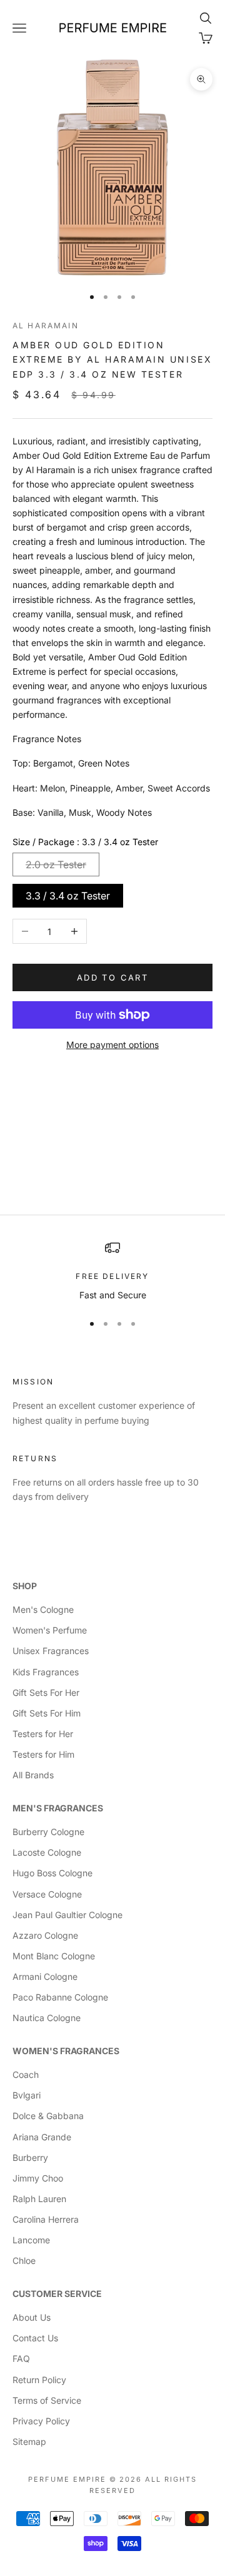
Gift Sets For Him (47, 1713)
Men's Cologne (43, 1609)
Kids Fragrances (46, 1672)
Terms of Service (47, 2400)
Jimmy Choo (38, 2178)
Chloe (24, 2260)
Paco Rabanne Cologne (60, 1997)
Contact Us (35, 2338)
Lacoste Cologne (47, 1852)
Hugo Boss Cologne (52, 1873)
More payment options (112, 1045)
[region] (112, 1271)
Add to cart (112, 977)
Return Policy (39, 2380)
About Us (32, 2317)
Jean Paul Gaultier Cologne (67, 1915)
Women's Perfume (50, 1630)
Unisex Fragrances (51, 1651)
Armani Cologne (45, 1976)
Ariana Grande (42, 2137)
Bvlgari (27, 2095)
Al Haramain (46, 326)
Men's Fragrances (58, 1808)
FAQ (21, 2358)
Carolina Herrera (46, 2219)
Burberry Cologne (48, 1832)
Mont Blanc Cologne (54, 1956)
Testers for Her (43, 1734)
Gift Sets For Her (46, 1692)
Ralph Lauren (39, 2199)
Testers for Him (43, 1754)
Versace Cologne (47, 1894)
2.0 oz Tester (56, 864)
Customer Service (57, 2294)
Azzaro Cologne (45, 1935)
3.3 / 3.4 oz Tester (68, 896)
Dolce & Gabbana (48, 2116)
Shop (25, 1586)
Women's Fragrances (66, 2051)
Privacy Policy (41, 2421)
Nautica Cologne (47, 2018)
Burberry (30, 2157)
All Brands (33, 1775)
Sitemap (29, 2441)
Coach (26, 2074)
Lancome (31, 2240)
